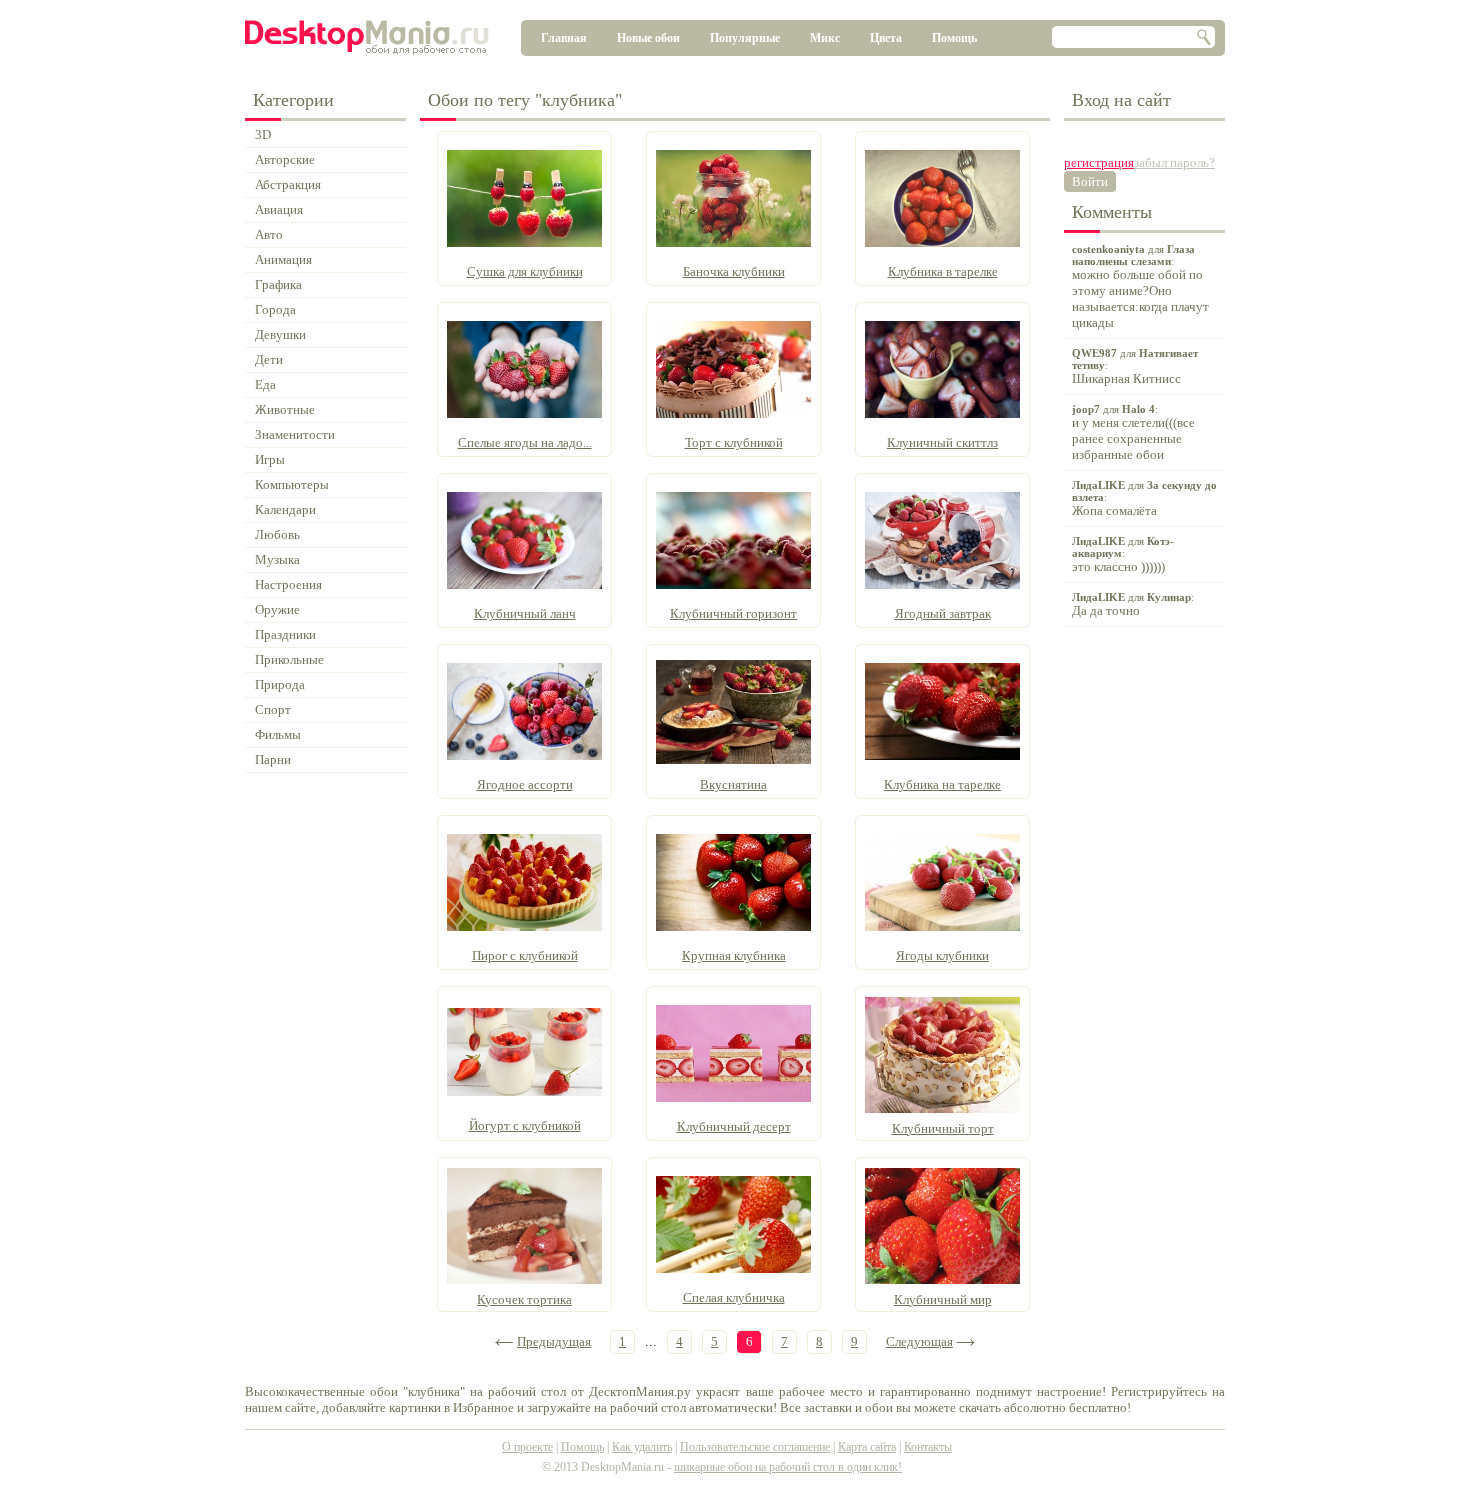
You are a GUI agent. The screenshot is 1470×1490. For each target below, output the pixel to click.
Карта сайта (867, 1447)
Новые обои (648, 38)
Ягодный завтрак (943, 613)
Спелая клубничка (734, 1297)
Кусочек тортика (524, 1299)
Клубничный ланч (525, 613)
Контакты (928, 1447)
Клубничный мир (943, 1299)
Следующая (919, 1341)
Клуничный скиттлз (942, 442)
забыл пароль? (1174, 162)
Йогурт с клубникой (525, 1125)
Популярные (745, 38)
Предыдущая (554, 1341)
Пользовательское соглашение (755, 1447)
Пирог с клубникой (525, 955)
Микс (825, 38)
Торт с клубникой (734, 442)
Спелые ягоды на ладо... (525, 442)
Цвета (886, 38)
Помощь (954, 38)
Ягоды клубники (942, 955)
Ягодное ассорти (525, 784)
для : (1140, 286)
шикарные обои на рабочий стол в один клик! (788, 1467)
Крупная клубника (734, 955)
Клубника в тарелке (943, 271)
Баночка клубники (734, 271)
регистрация (1099, 162)
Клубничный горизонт (733, 613)
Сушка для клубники (525, 271)
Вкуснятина (733, 784)
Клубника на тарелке (942, 784)
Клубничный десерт (734, 1126)
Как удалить (642, 1447)
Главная (564, 38)
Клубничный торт (943, 1128)
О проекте (527, 1447)
